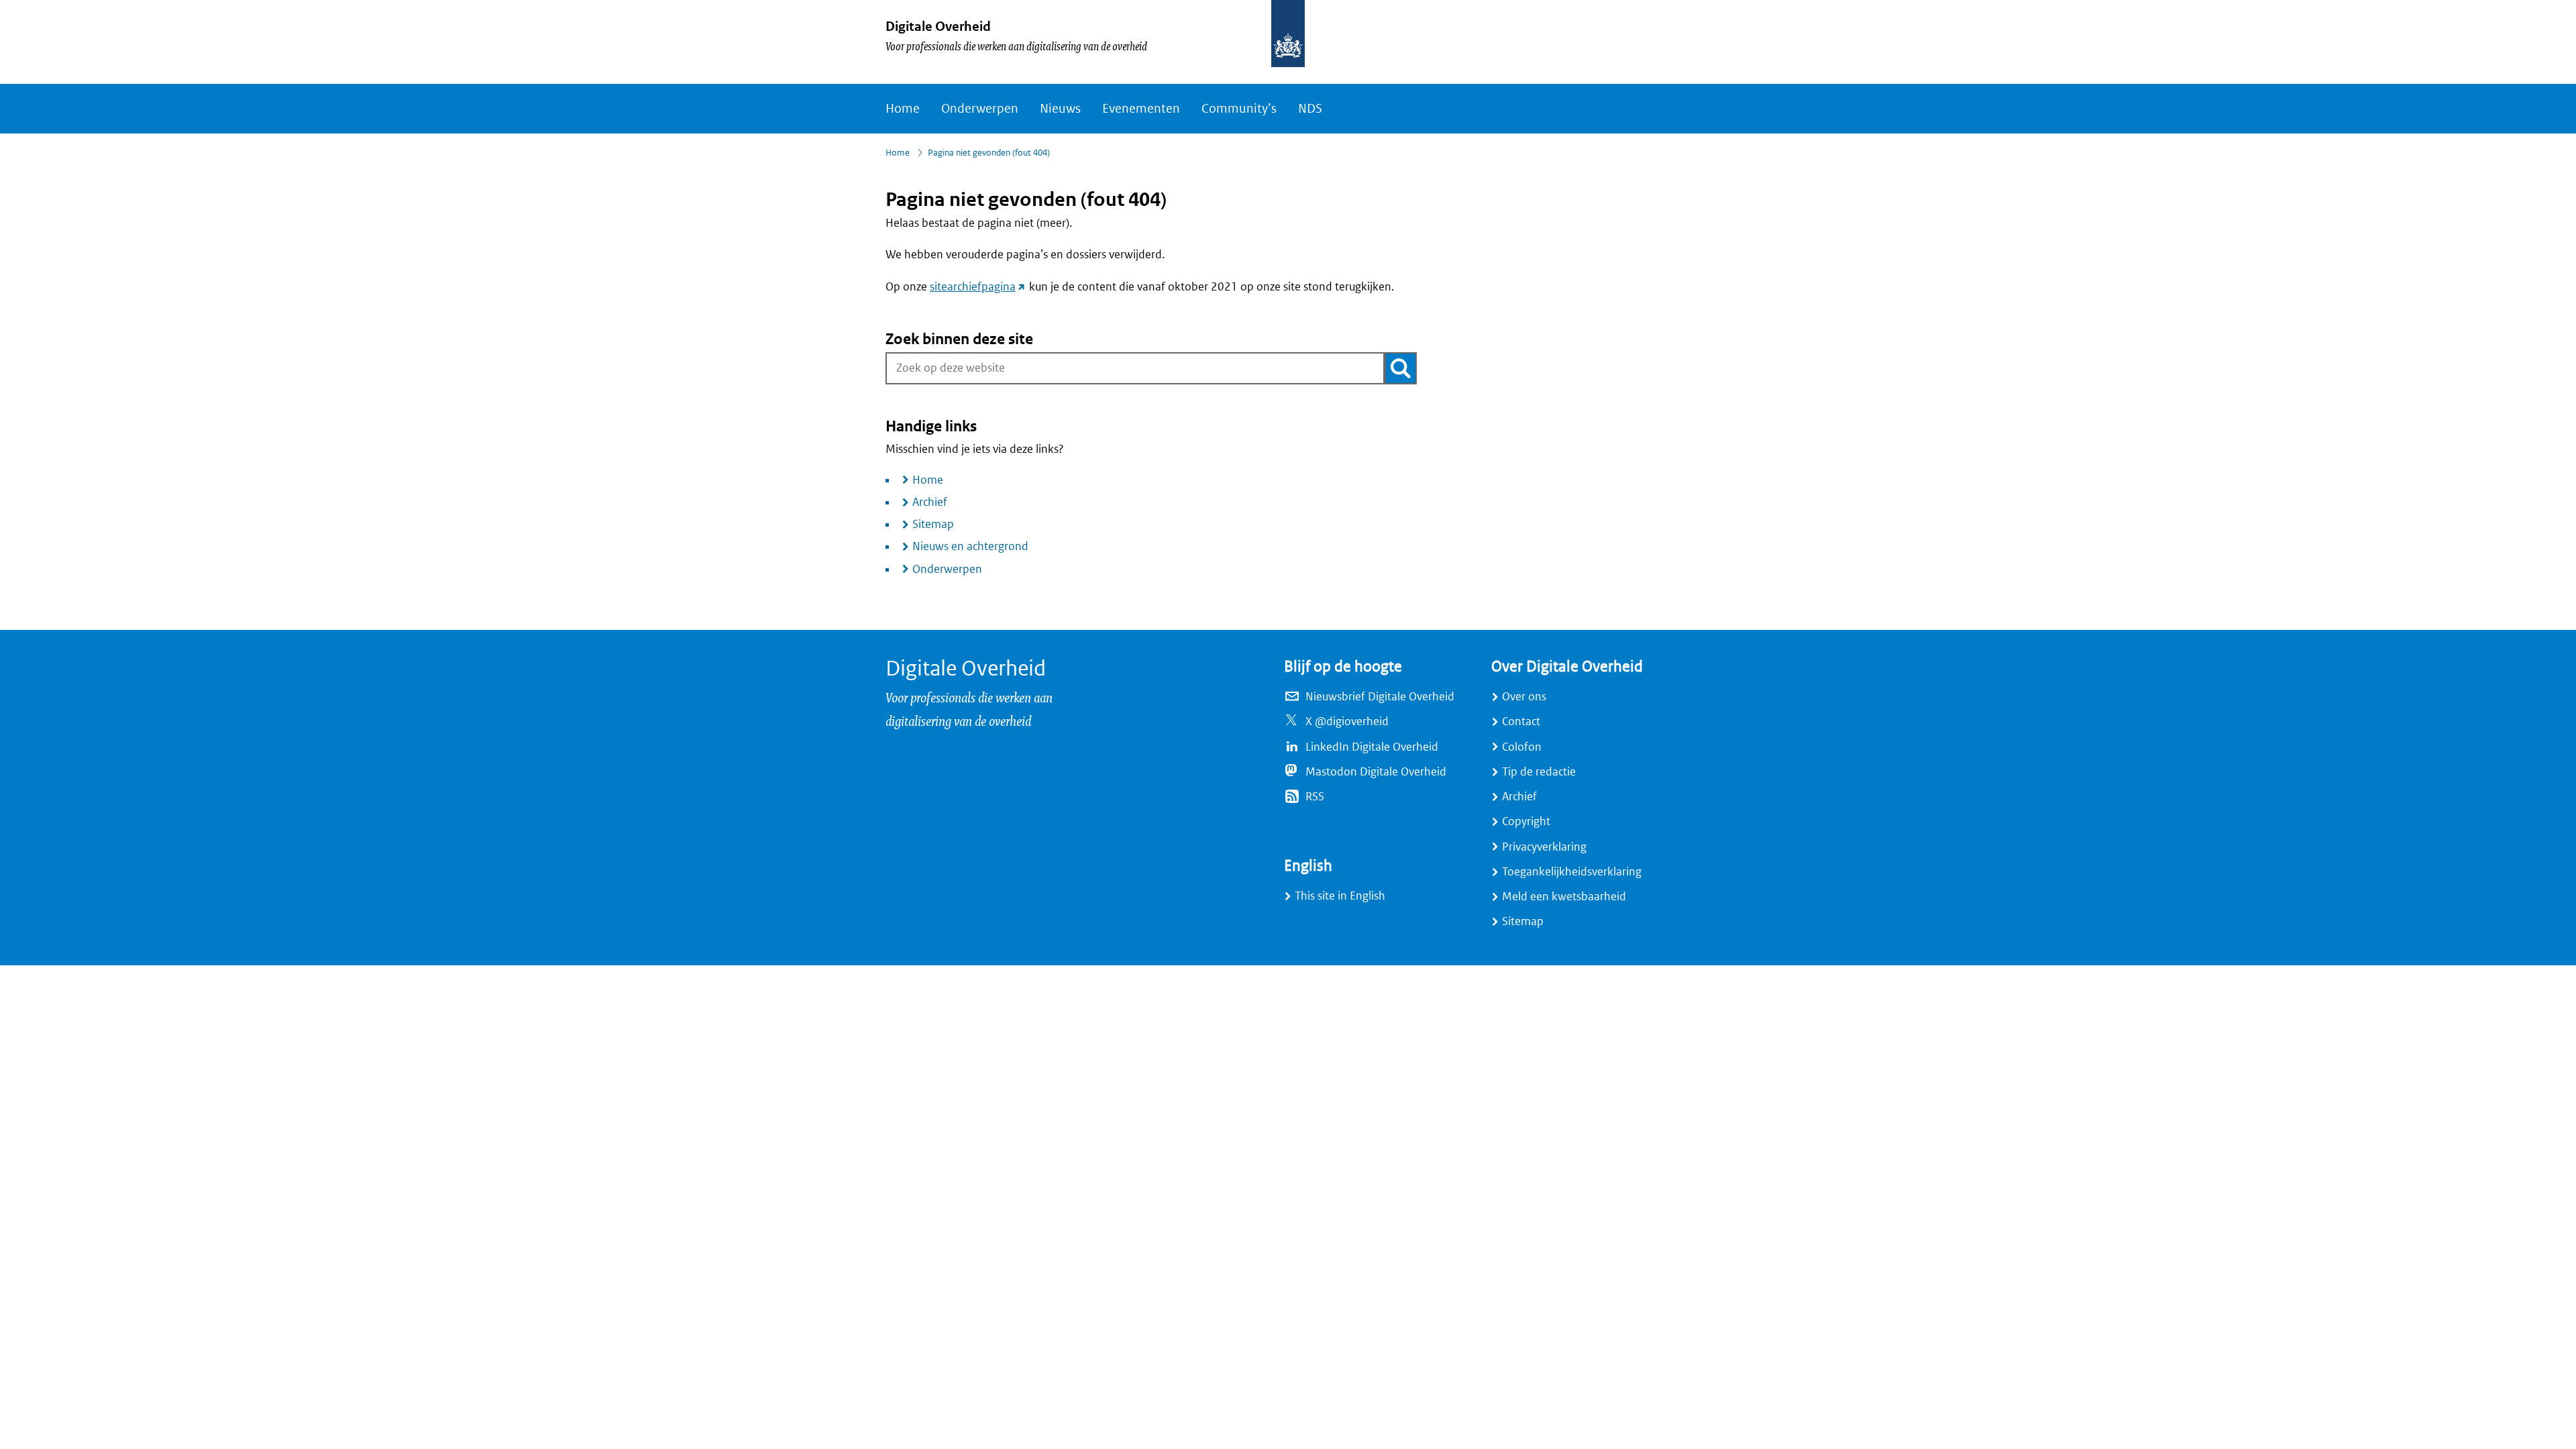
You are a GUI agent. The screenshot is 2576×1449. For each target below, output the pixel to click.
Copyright (1526, 821)
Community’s (1239, 109)
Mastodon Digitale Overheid (1376, 772)
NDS (1310, 109)
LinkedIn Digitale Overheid (1372, 747)
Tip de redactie (1539, 772)
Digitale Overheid (938, 26)
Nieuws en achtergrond (970, 546)
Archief (930, 502)
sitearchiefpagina (978, 287)
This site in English (1340, 896)
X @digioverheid (1347, 721)
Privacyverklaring (1544, 847)
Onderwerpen (980, 109)
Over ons (1524, 697)
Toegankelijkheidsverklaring (1572, 872)
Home (903, 109)
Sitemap (933, 524)
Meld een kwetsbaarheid (1564, 897)
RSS (1315, 797)
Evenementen (1141, 109)
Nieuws (1060, 109)
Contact (1521, 721)
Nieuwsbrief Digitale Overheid (1380, 697)
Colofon (1522, 747)
